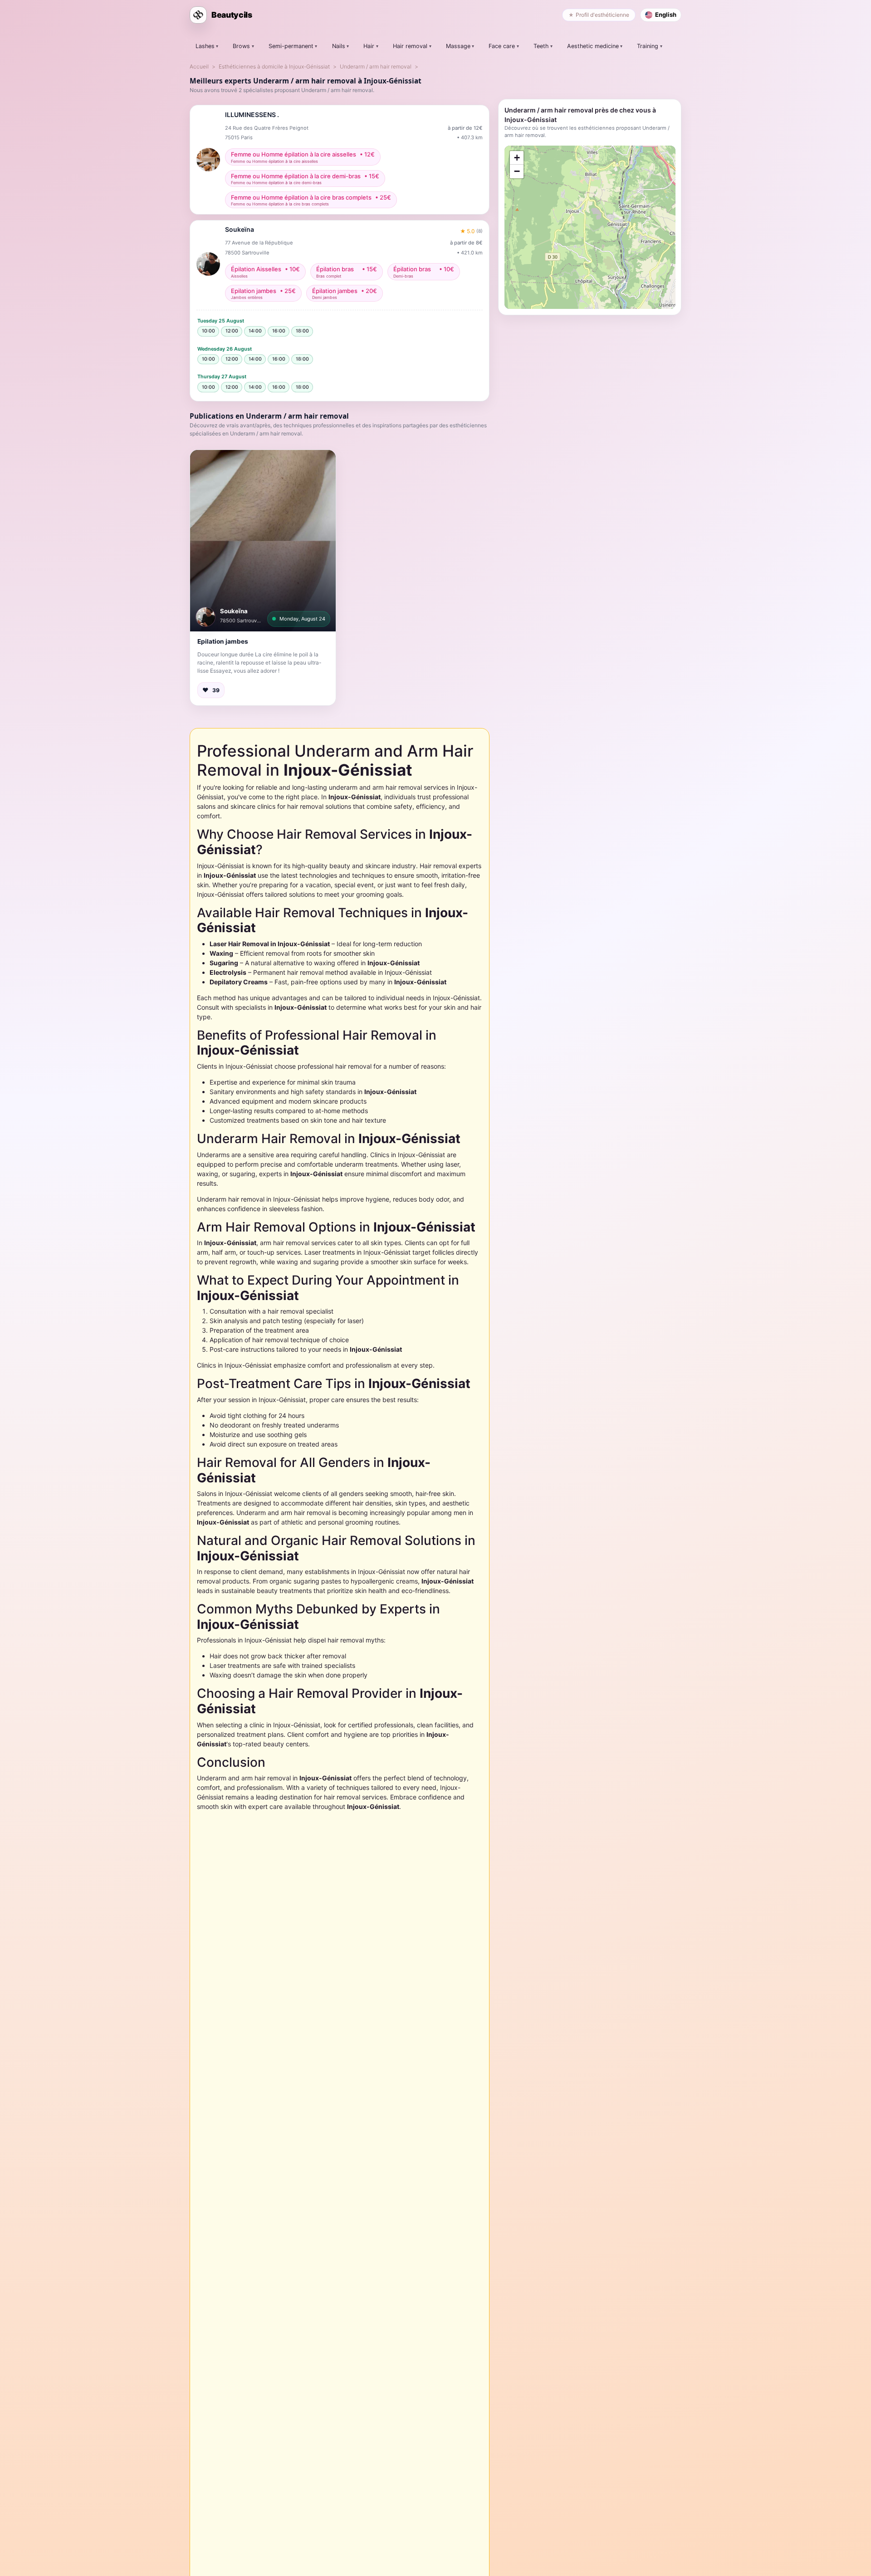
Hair (369, 46)
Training (648, 46)
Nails (339, 46)
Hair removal (410, 46)
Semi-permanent (291, 46)
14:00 (255, 331)
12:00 (232, 331)
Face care (502, 46)
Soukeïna (234, 611)
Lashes (205, 46)
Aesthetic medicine (593, 46)
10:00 (208, 331)
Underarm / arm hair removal (376, 66)
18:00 (302, 331)
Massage (458, 46)
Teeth (541, 46)
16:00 (279, 331)
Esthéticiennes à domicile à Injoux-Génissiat (274, 66)
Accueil (199, 66)
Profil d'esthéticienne (602, 15)
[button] (263, 541)
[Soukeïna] (206, 617)
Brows (241, 46)
